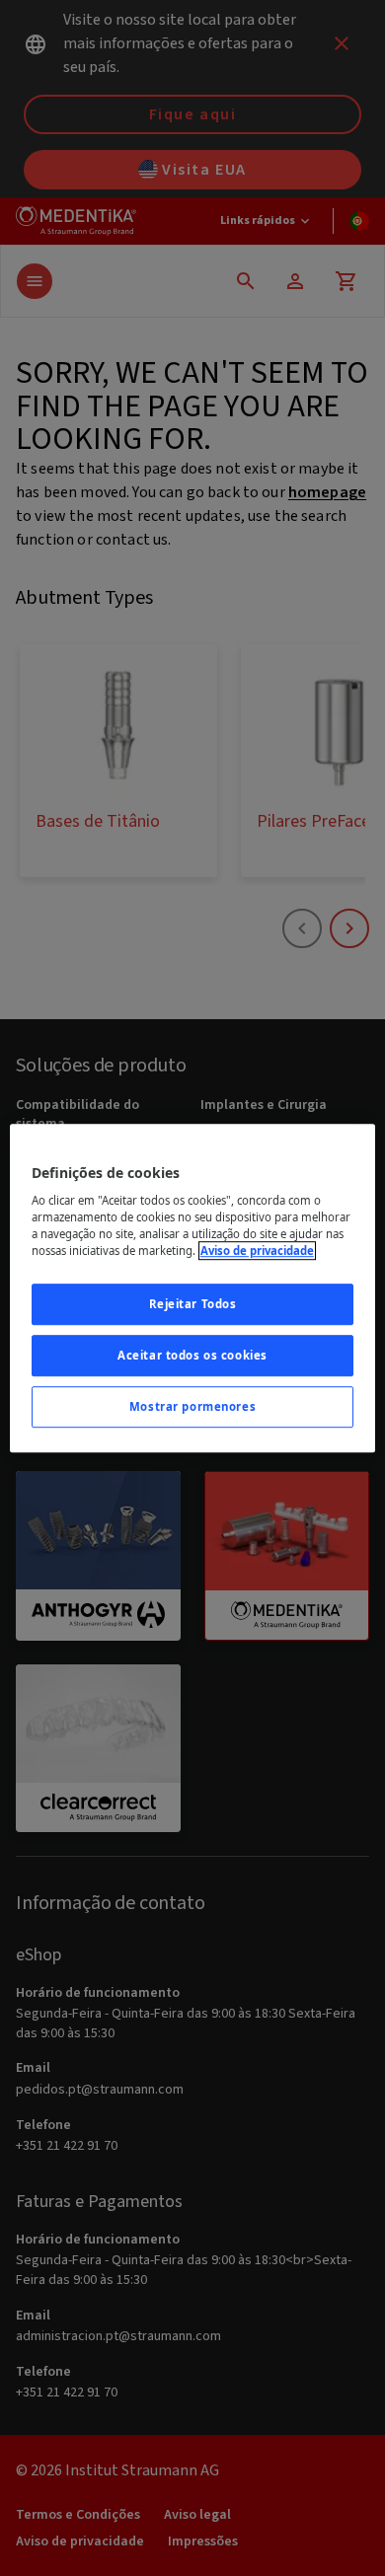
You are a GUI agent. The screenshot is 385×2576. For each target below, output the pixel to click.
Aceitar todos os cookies (192, 1355)
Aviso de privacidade (257, 1251)
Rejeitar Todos (193, 1305)
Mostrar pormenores (192, 1406)
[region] (193, 1288)
